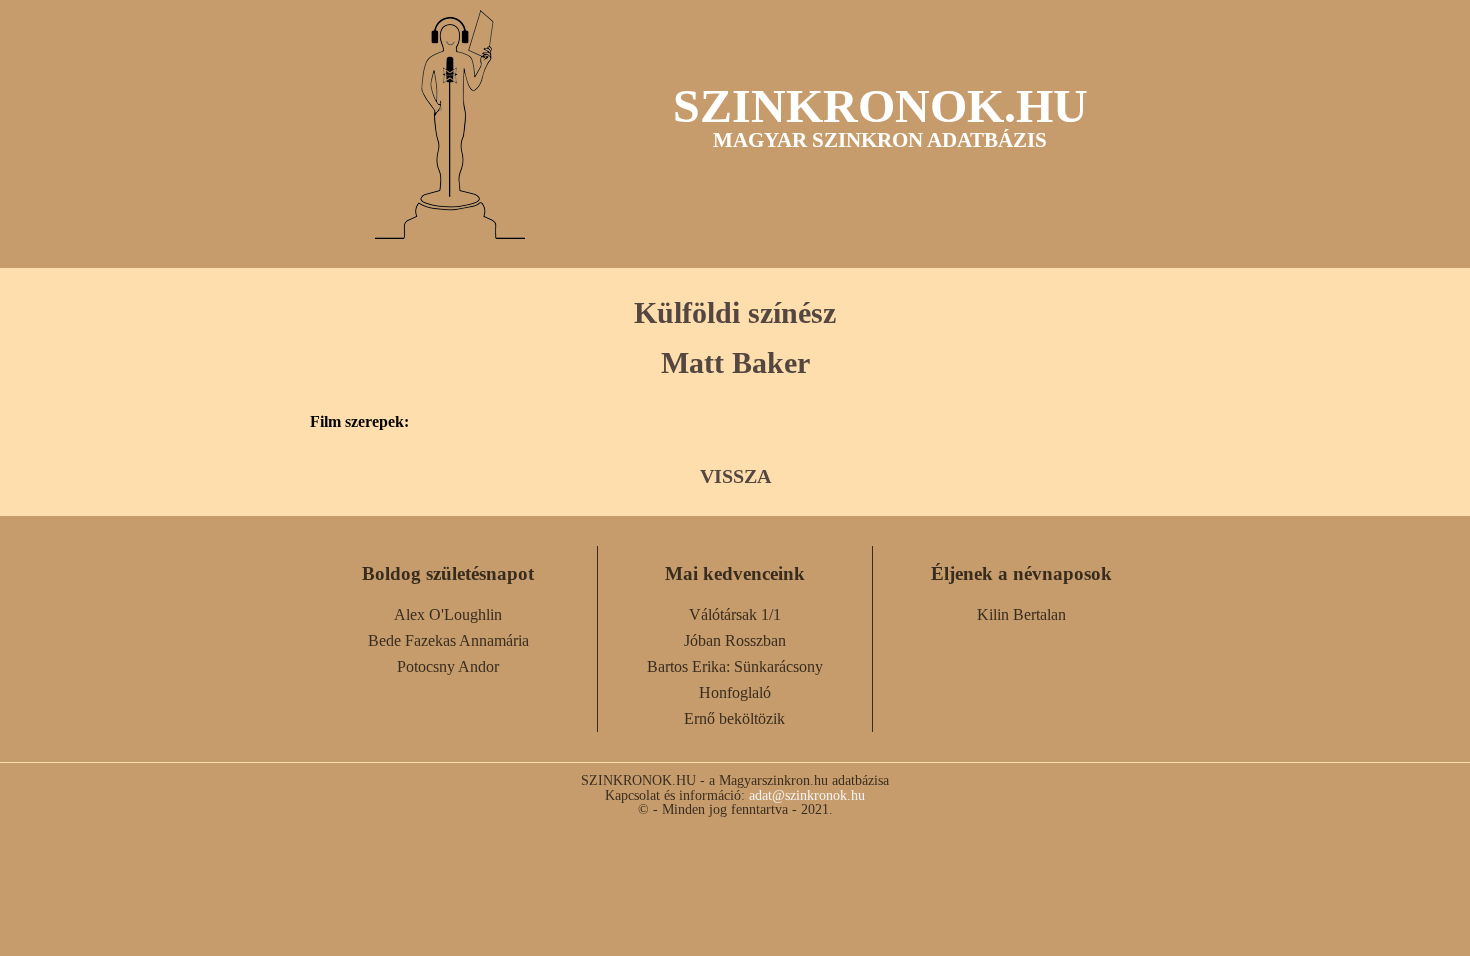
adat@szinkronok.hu (807, 795)
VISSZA (735, 476)
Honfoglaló (735, 692)
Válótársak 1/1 (735, 614)
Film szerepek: (359, 422)
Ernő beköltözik (734, 718)
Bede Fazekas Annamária (448, 640)
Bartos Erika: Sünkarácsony (735, 666)
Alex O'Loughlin (448, 614)
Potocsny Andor (448, 666)
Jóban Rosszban (735, 640)
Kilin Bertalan (1021, 614)
